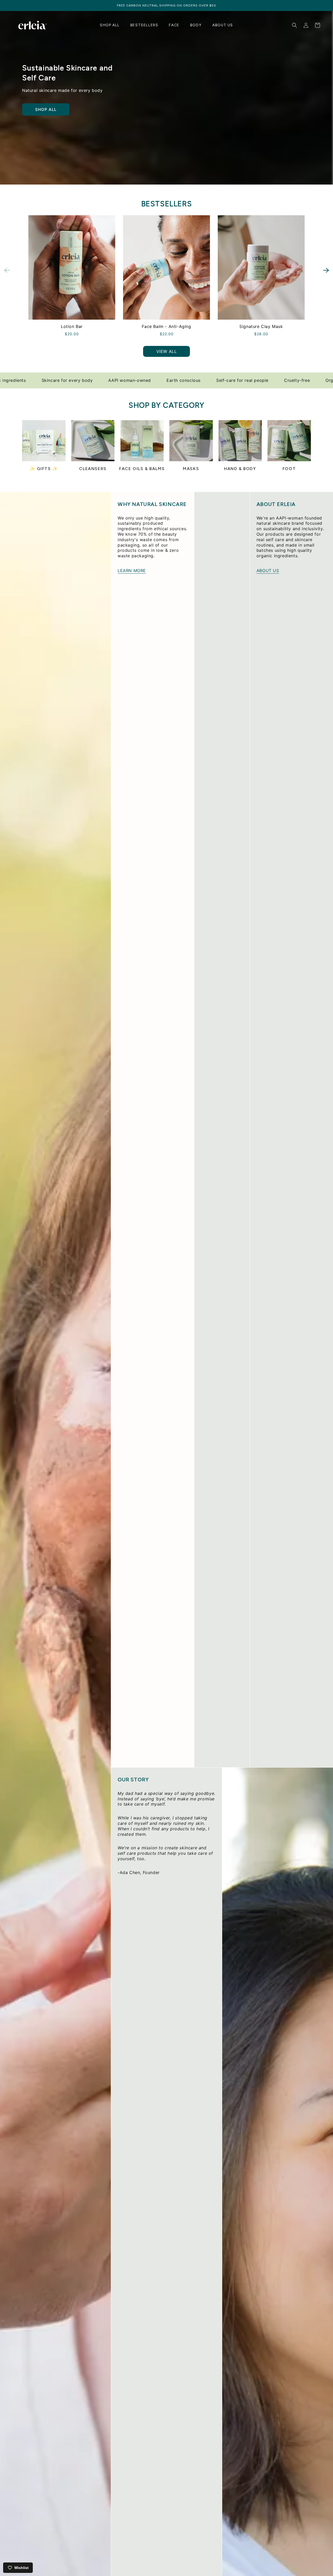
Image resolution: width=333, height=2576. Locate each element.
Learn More (132, 571)
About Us (268, 571)
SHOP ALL (46, 109)
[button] (326, 270)
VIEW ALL (167, 351)
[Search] (294, 25)
